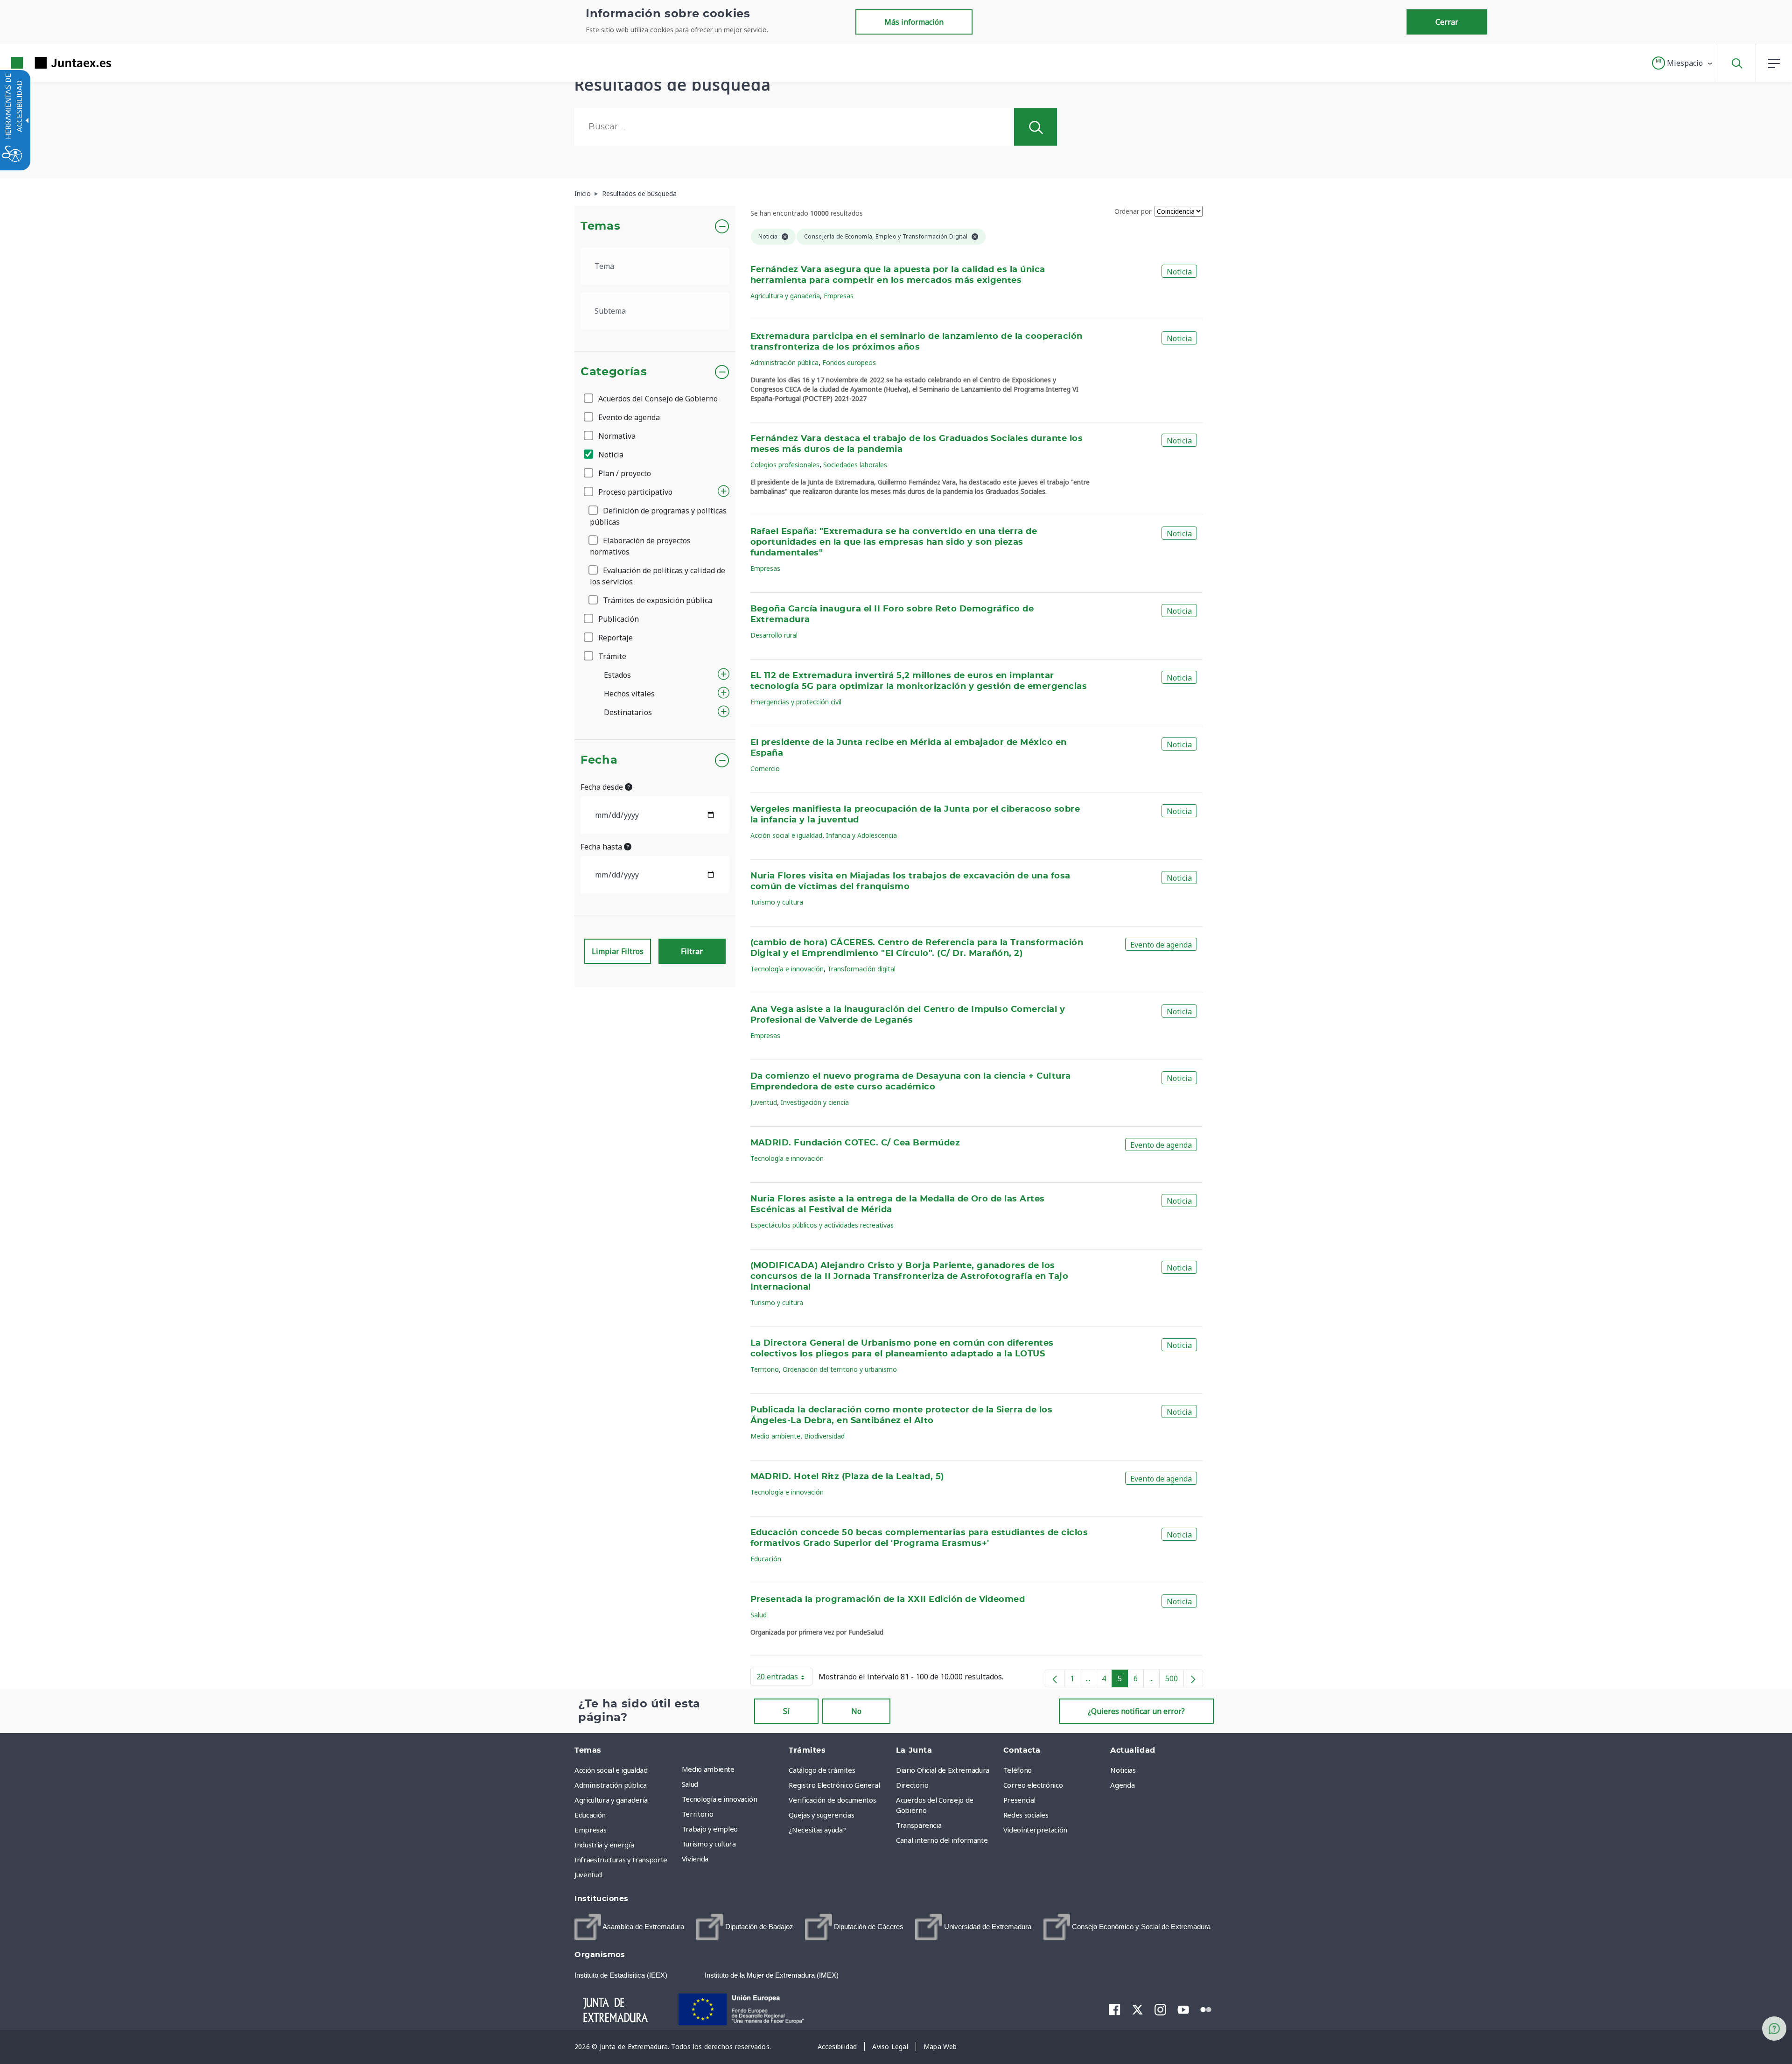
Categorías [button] (614, 372)
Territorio (765, 1369)
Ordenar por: (1134, 211)
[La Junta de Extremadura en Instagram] (1160, 2009)
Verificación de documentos (832, 1800)
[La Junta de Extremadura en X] (1137, 2009)
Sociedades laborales (855, 465)
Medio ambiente (775, 1436)
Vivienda (695, 1859)
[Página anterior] (1055, 1678)
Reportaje (615, 638)
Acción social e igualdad (786, 835)
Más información (914, 22)
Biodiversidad (824, 1436)
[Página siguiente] (1193, 1678)
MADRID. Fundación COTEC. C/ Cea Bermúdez (855, 1143)
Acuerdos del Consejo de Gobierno (657, 399)
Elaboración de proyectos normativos (640, 546)
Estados (617, 675)
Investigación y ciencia (815, 1102)
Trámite (611, 656)
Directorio (912, 1785)
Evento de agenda (628, 417)
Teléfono (1018, 1770)
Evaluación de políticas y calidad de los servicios (658, 576)
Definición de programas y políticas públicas (658, 516)
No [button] (856, 1711)
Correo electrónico (1033, 1785)
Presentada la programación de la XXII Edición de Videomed (888, 1600)
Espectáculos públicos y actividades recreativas (822, 1225)
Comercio (765, 769)
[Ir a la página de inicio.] (44, 63)
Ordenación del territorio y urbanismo (840, 1369)
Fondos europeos (849, 362)
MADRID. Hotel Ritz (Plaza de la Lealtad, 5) (847, 1477)
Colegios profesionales (785, 465)
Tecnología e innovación (787, 969)
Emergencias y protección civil (796, 702)
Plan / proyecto (624, 473)
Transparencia (919, 1825)
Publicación (618, 619)
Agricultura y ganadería (785, 296)
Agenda (1122, 1785)
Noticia (610, 455)
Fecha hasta (602, 847)
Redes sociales (1026, 1815)
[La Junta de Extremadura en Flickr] (1206, 2009)
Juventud (764, 1102)
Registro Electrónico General (834, 1785)
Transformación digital (861, 969)
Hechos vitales (629, 694)
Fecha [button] (599, 760)
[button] (1683, 63)
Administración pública (784, 362)
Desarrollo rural (774, 635)
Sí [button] (786, 1711)
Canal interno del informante (942, 1840)
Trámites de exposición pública (657, 600)
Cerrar (1447, 22)
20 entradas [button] (784, 1678)
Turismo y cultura (777, 902)
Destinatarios (628, 712)
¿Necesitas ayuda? (817, 1830)
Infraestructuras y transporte (621, 1860)
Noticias (1123, 1770)
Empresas (839, 296)
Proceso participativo (634, 492)
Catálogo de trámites (822, 1770)
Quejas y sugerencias (821, 1815)
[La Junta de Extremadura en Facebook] (1115, 2009)
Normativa (616, 436)
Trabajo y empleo (710, 1829)
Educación (766, 1559)
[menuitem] (733, 1769)
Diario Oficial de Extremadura (943, 1770)
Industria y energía (604, 1845)
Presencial (1020, 1800)
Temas (600, 226)
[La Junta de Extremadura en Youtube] (1183, 2009)
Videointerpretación (1035, 1830)
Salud (759, 1615)
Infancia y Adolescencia (861, 835)
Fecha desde (603, 787)
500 (1175, 1680)
